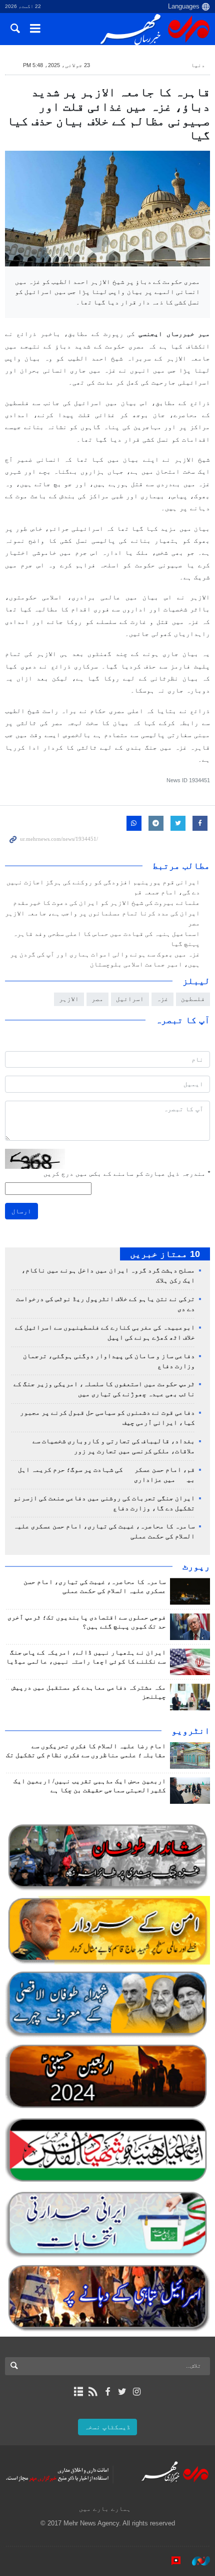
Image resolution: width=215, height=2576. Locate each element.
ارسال (21, 1211)
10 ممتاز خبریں (165, 1254)
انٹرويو (191, 1731)
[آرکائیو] (78, 2392)
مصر (97, 999)
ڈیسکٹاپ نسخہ (107, 2427)
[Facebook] (107, 2392)
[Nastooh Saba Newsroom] (196, 2560)
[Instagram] (137, 2392)
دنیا (198, 65)
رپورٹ (196, 1566)
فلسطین (193, 999)
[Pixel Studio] (171, 2560)
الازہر (69, 999)
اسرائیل (130, 999)
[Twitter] (122, 2392)
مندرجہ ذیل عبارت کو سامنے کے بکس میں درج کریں (127, 1174)
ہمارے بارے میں (105, 2509)
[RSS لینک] (93, 2392)
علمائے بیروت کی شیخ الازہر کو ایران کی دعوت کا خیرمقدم (106, 903)
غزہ (162, 999)
